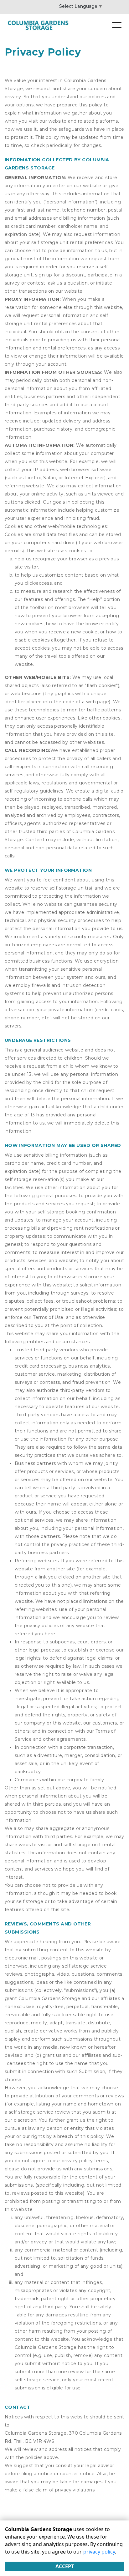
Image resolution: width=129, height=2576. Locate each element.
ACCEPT (65, 2566)
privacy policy (99, 2552)
